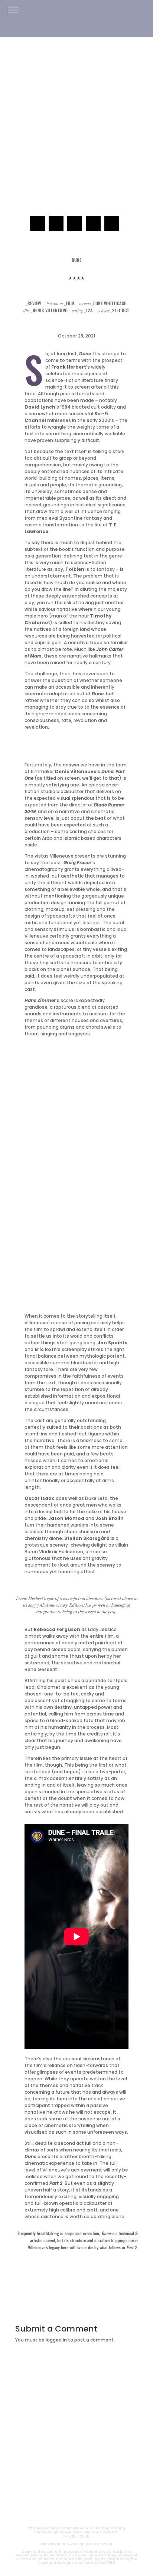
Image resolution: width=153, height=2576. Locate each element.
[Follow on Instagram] (68, 2496)
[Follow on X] (85, 2496)
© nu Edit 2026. (76, 2536)
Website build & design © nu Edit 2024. (77, 2544)
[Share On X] (56, 223)
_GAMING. (76, 2436)
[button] (14, 10)
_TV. (76, 2471)
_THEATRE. (77, 2424)
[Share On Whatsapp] (75, 223)
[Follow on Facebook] (103, 2496)
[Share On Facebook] (38, 223)
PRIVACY (97, 2513)
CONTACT (56, 2513)
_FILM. (76, 2412)
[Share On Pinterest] (93, 223)
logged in (56, 2340)
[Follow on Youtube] (50, 2496)
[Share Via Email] (112, 223)
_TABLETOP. (77, 2447)
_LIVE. (76, 2459)
